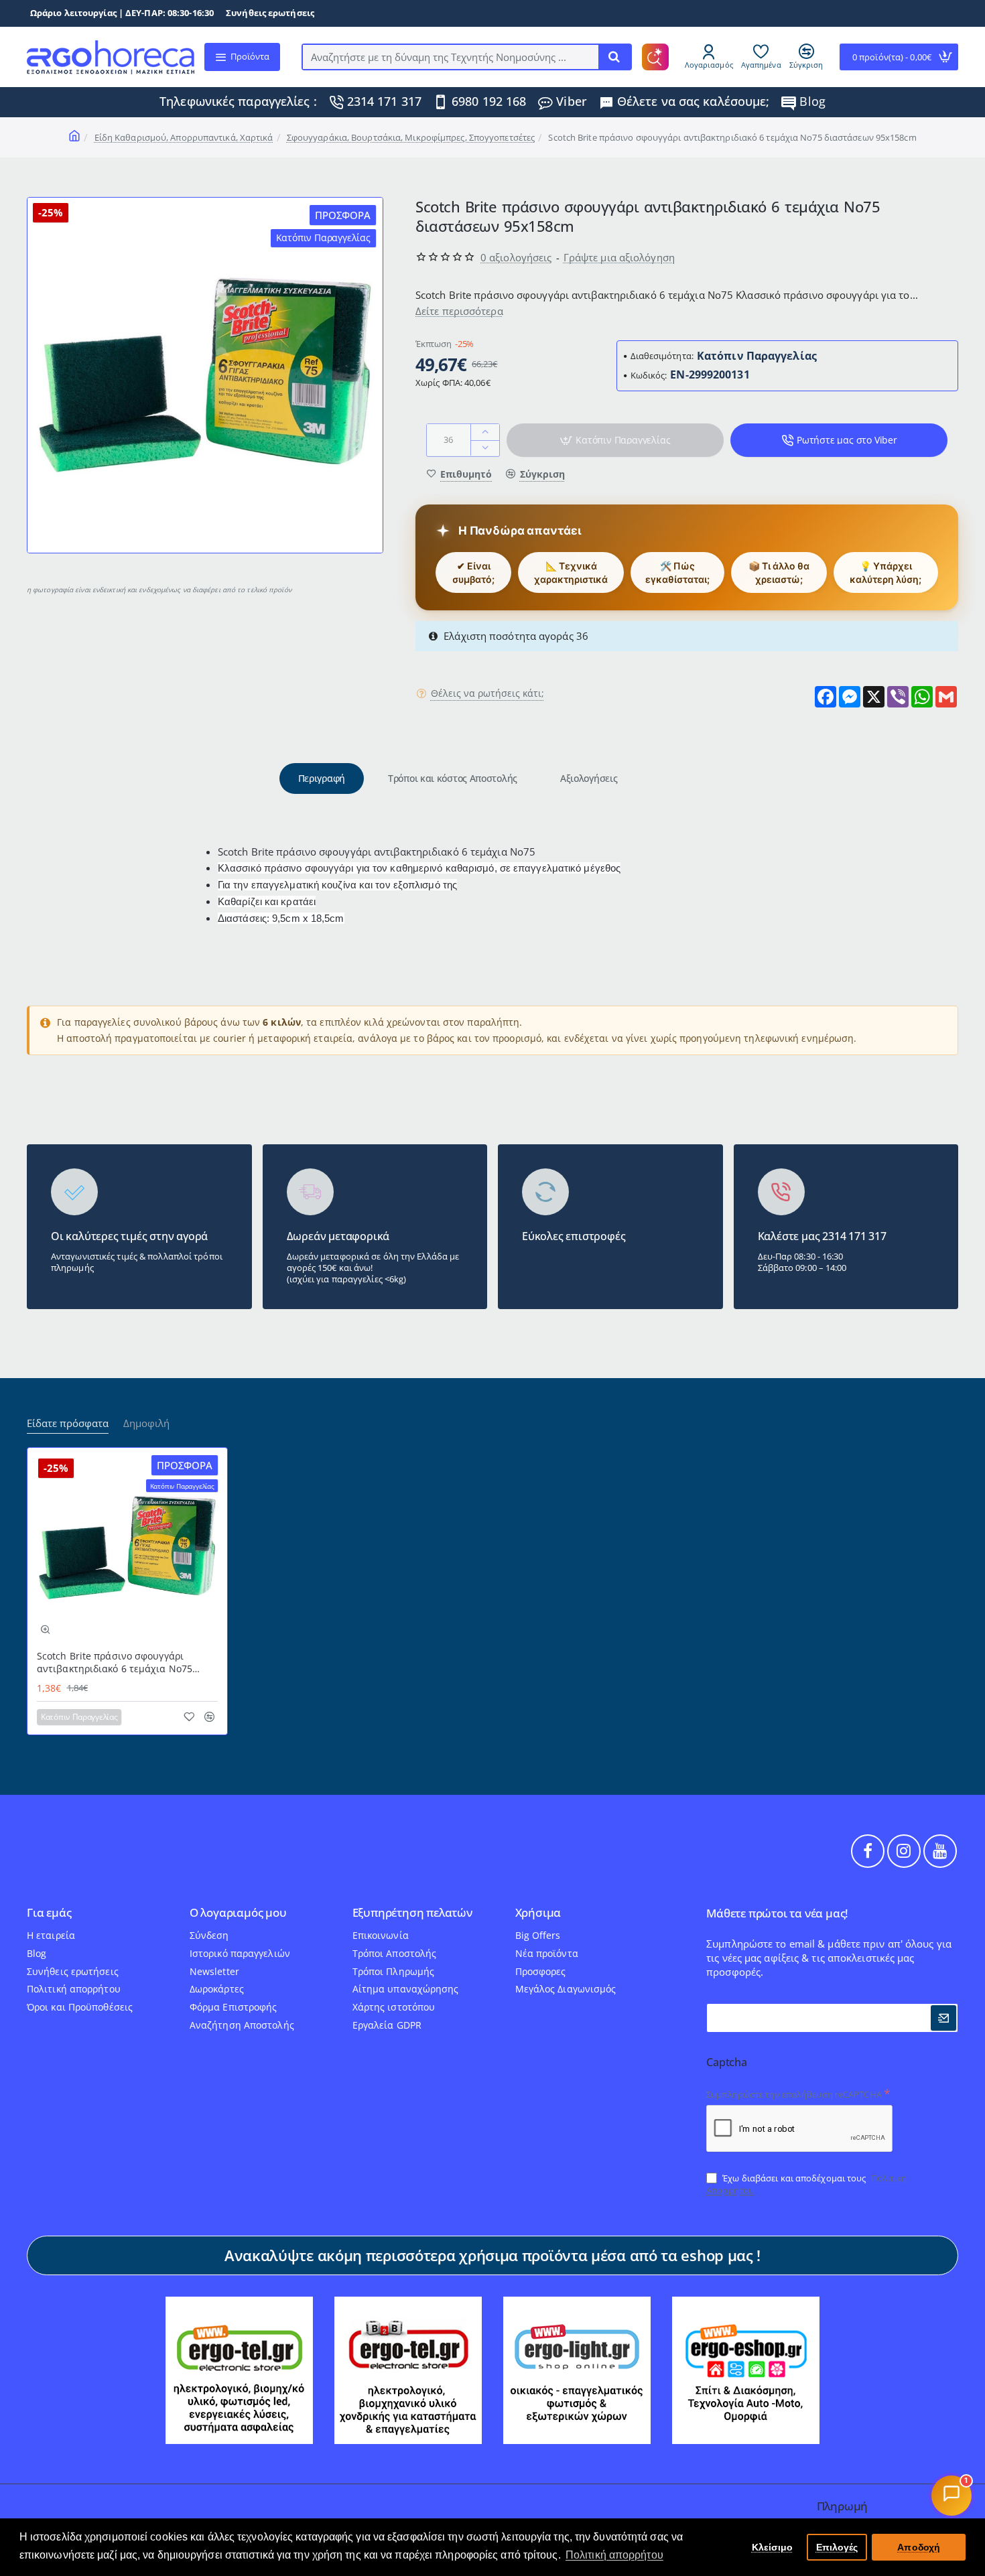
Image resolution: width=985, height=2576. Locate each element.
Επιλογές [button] (837, 2547)
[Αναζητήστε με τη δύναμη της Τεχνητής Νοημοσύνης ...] (614, 57)
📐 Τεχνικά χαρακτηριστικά (571, 572)
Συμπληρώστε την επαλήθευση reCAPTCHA (794, 2094)
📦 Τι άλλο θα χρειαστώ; (779, 572)
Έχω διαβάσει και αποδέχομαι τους (806, 2184)
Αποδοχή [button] (919, 2547)
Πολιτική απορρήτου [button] (614, 2555)
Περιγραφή (322, 778)
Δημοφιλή (146, 1423)
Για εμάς (49, 1913)
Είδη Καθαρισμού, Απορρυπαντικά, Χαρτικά (184, 137)
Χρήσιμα (538, 1913)
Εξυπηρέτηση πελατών (412, 1913)
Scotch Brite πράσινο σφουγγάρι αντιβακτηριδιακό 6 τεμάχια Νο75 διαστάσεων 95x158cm (115, 1663)
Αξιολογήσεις (589, 778)
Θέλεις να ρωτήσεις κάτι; (487, 693)
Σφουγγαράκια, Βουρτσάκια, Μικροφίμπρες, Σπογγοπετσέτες (411, 137)
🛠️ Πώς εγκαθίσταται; (677, 572)
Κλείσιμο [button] (773, 2547)
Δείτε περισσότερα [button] (459, 310)
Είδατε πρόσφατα (68, 1423)
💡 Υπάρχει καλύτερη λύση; (885, 572)
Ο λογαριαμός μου (238, 1913)
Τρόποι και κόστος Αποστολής (453, 778)
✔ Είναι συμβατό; (473, 572)
